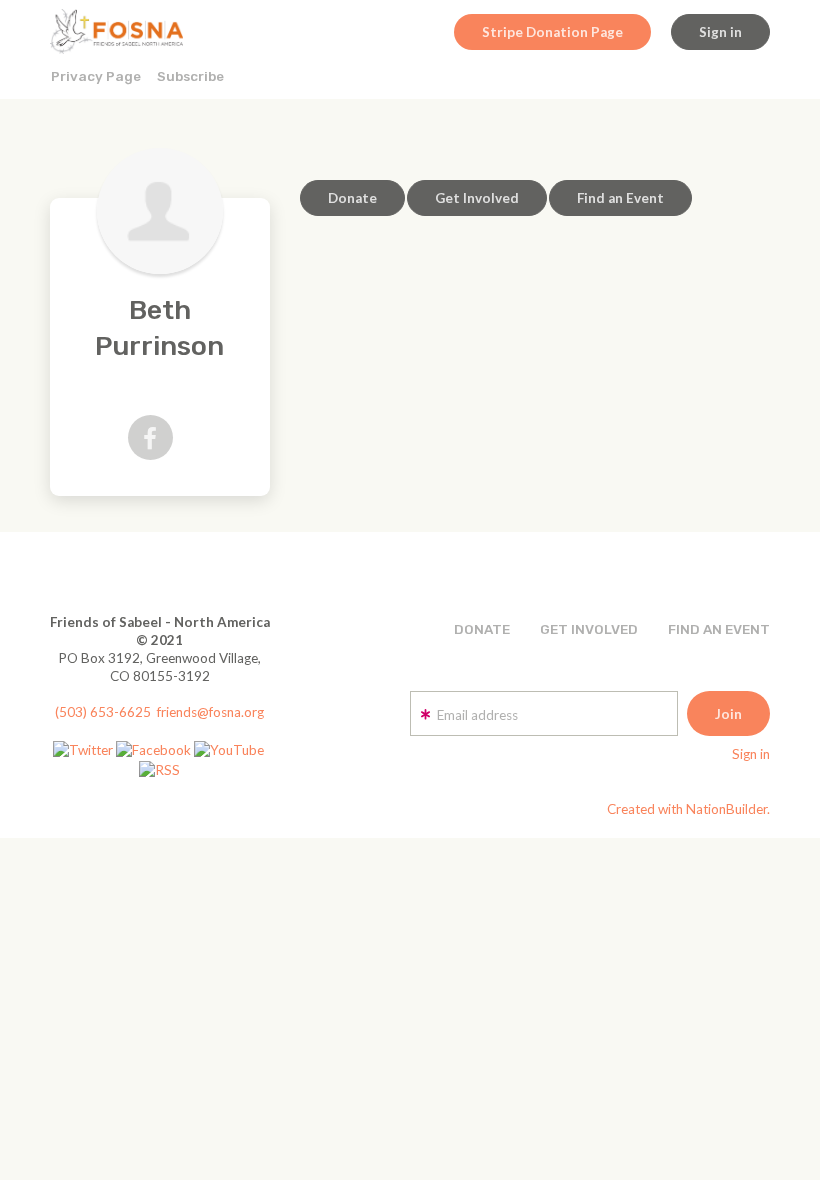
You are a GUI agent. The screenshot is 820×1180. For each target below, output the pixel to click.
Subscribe (190, 76)
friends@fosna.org (210, 712)
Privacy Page (96, 76)
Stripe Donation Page (552, 32)
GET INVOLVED (589, 629)
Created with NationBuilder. (688, 809)
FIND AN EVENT (719, 629)
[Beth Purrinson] (160, 211)
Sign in (720, 32)
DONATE (482, 629)
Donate (352, 198)
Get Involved (477, 198)
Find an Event (620, 198)
